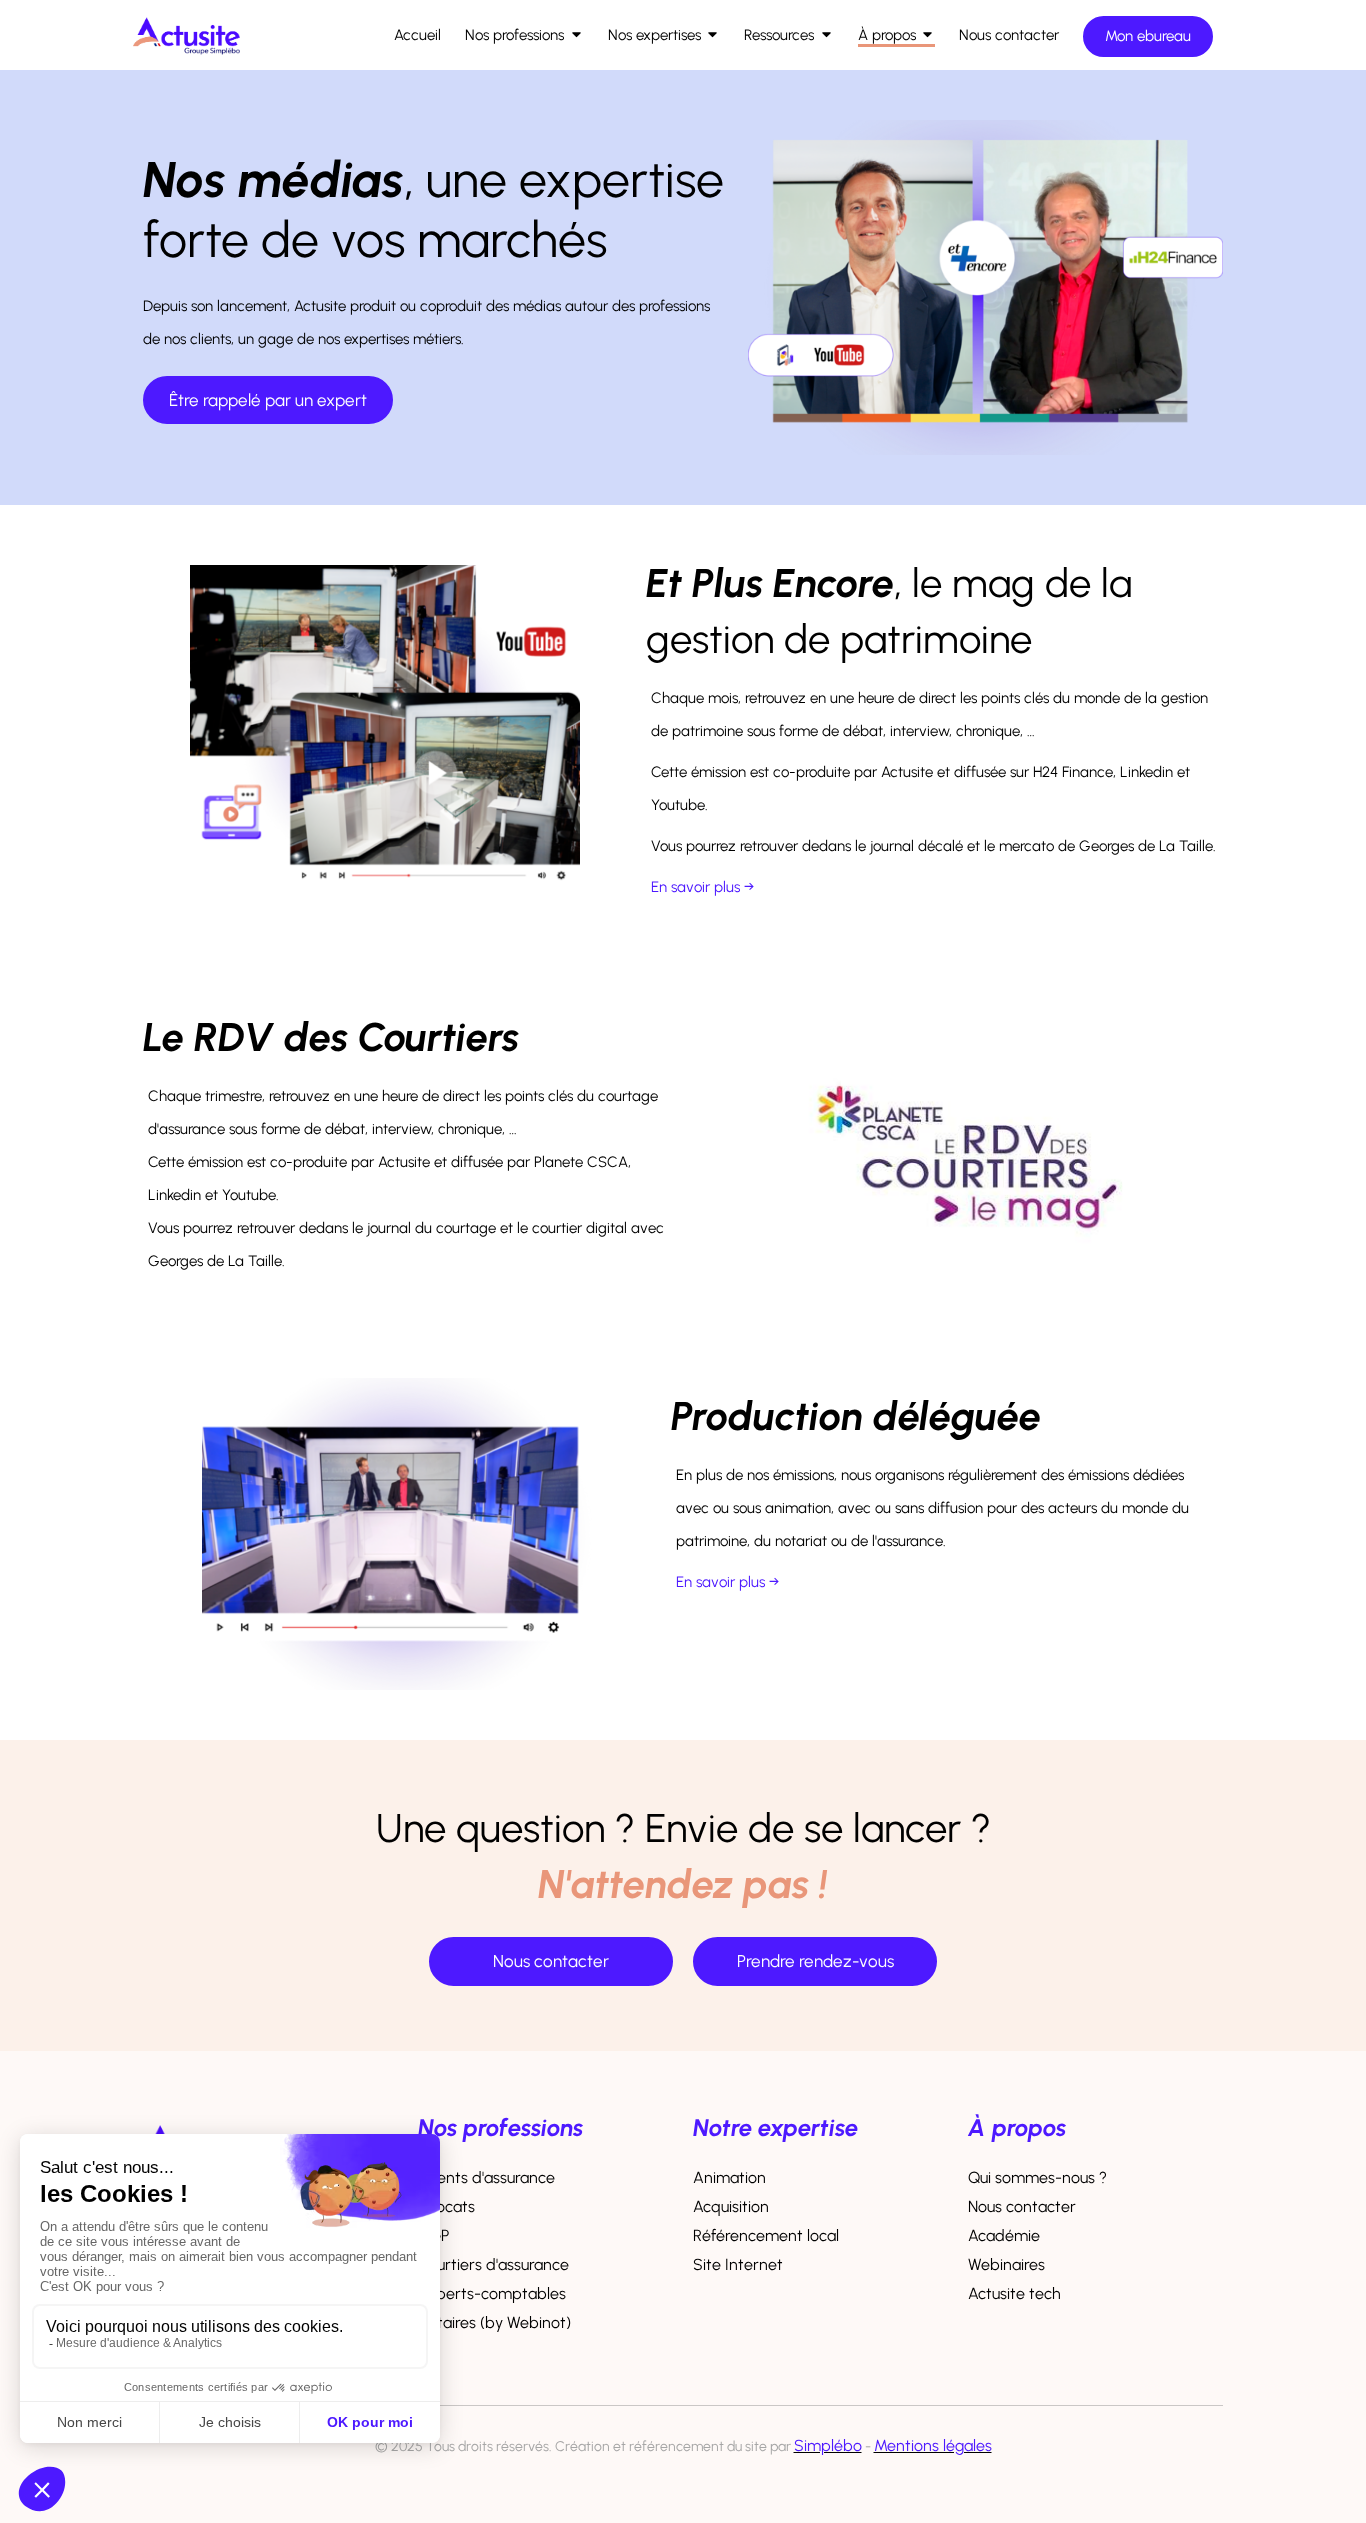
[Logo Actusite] (186, 61)
